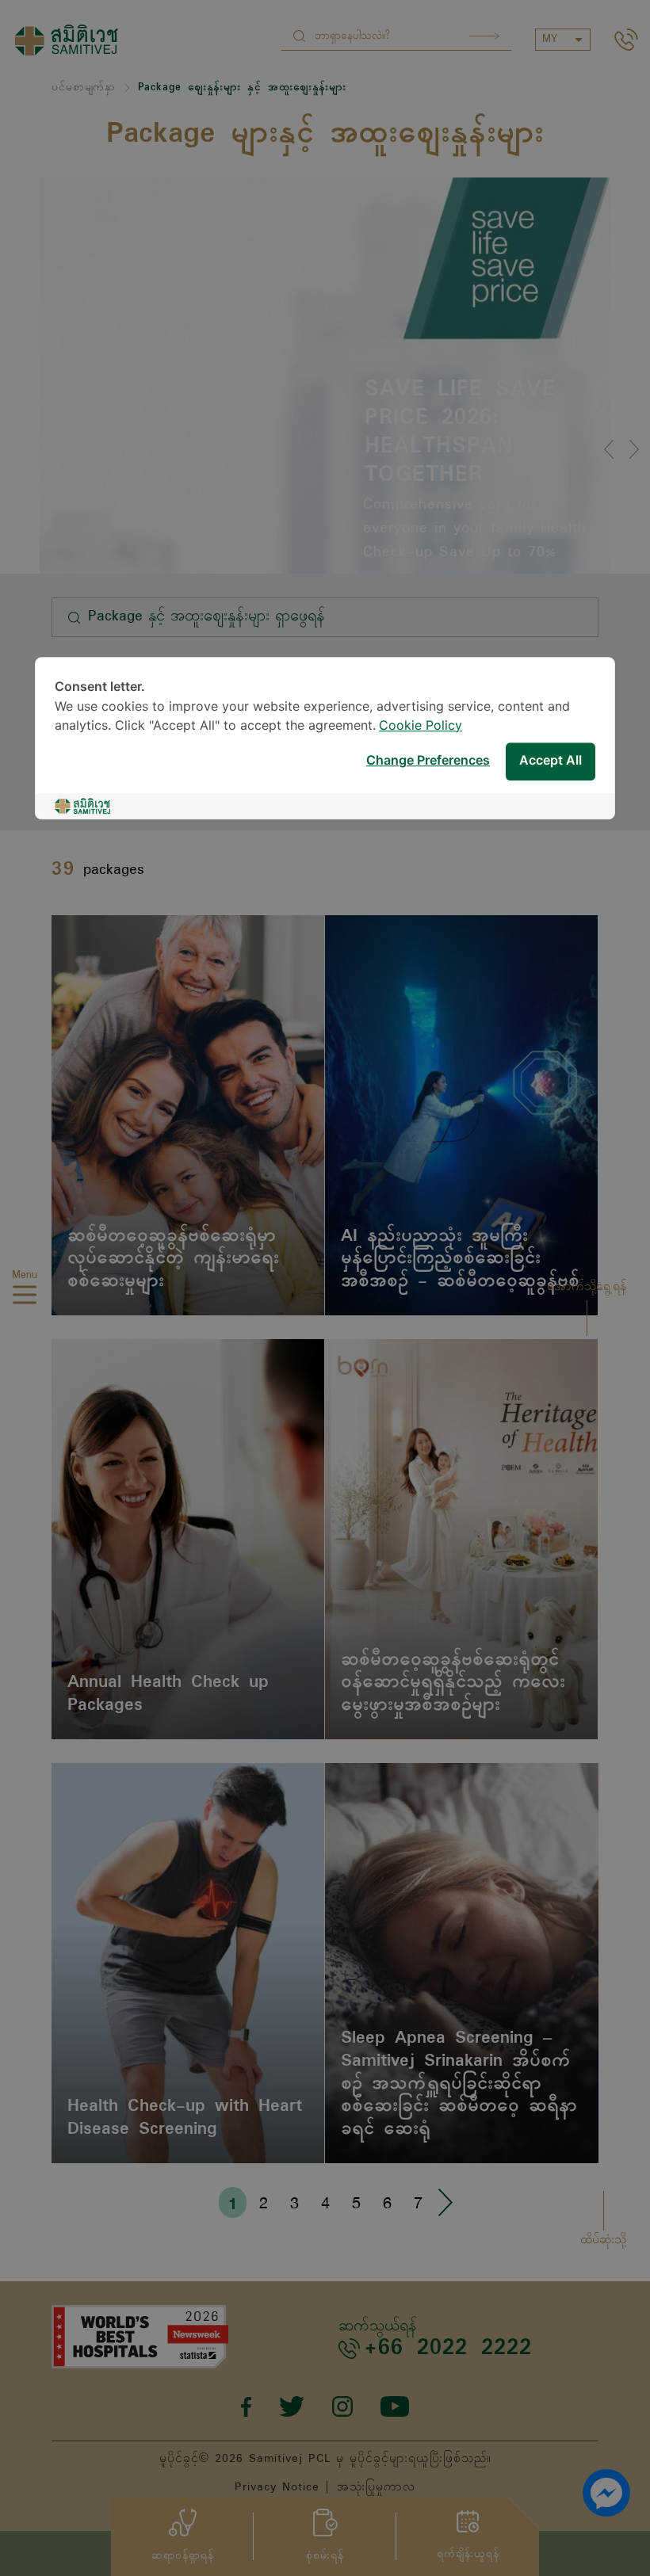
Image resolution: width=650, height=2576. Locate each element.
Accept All (551, 761)
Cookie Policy (421, 726)
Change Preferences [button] (428, 761)
